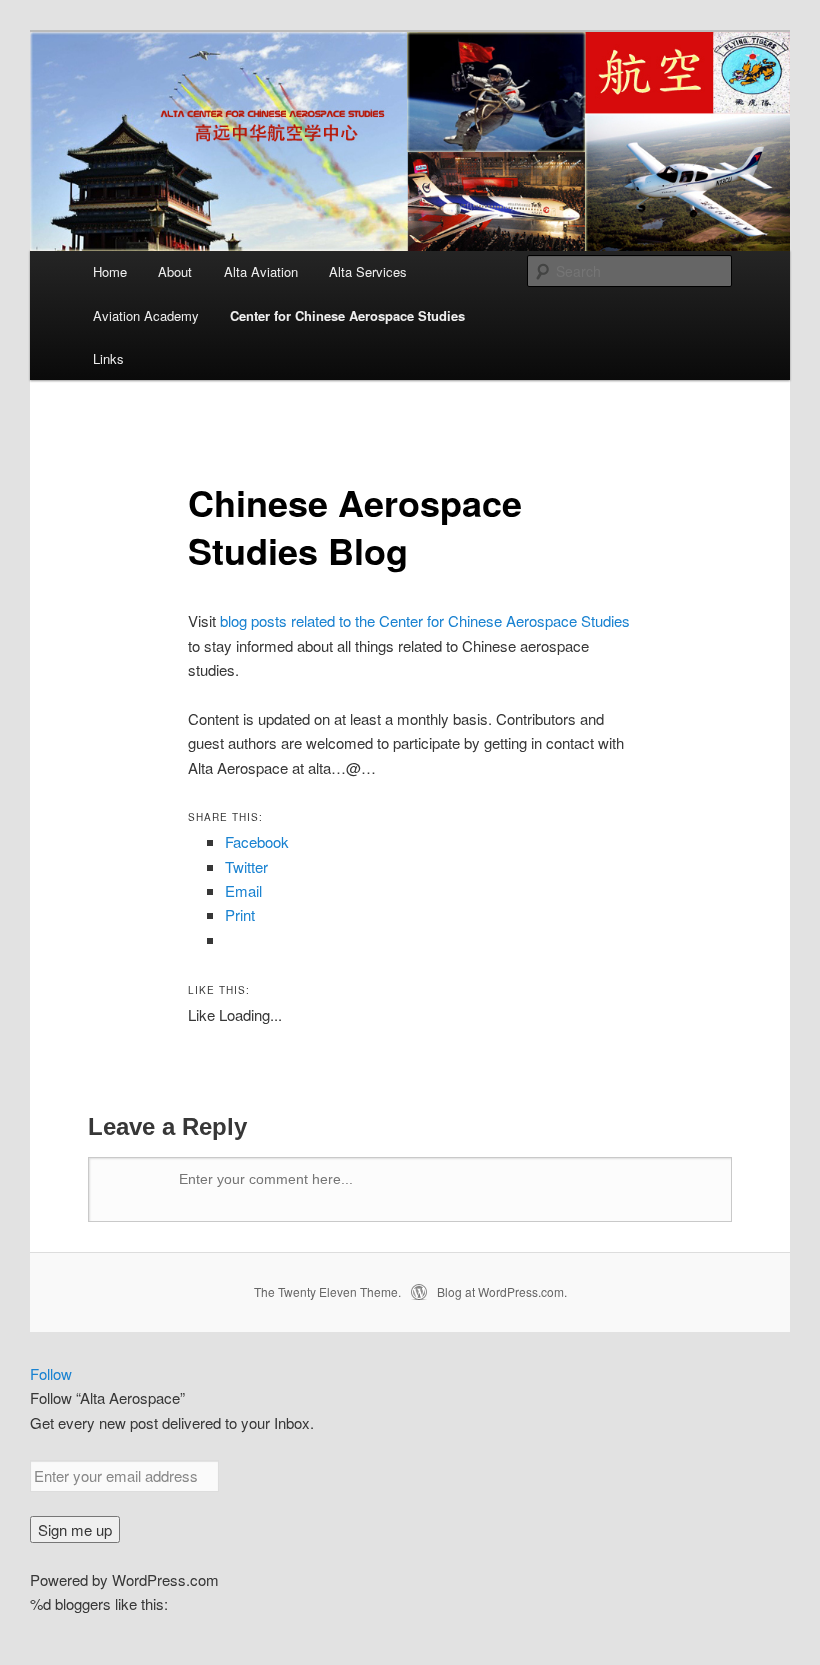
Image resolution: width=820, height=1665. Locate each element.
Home (110, 271)
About (175, 271)
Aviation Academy (146, 315)
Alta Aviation (261, 271)
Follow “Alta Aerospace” (107, 1397)
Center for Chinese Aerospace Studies (347, 315)
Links (108, 358)
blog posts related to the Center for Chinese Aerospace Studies (425, 620)
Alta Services (368, 271)
